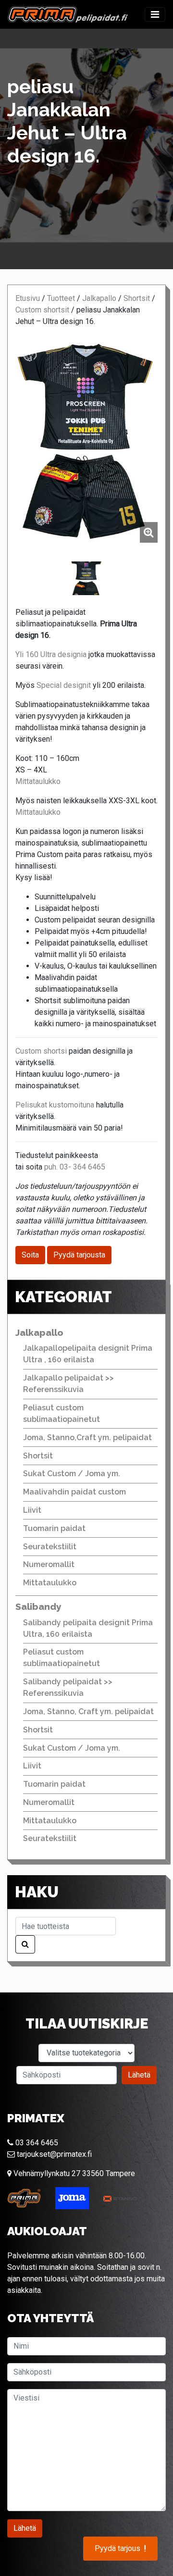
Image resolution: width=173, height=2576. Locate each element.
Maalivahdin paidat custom (74, 1492)
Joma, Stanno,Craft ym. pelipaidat (87, 1437)
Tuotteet (61, 298)
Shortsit (137, 298)
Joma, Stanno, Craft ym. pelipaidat (88, 1711)
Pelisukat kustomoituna (55, 1105)
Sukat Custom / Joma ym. (72, 1474)
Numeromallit (49, 1564)
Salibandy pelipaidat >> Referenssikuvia (68, 1687)
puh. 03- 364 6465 (75, 1167)
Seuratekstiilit (50, 1547)
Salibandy (38, 1606)
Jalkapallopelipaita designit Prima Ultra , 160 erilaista (88, 1354)
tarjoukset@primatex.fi (53, 2154)
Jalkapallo (99, 298)
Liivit (32, 1510)
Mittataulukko (38, 781)
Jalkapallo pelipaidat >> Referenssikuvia (68, 1384)
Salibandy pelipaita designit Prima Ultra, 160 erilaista (88, 1628)
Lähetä (139, 2075)
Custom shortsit (42, 310)
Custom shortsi (42, 1051)
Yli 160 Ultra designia (51, 654)
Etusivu (28, 298)
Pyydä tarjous (120, 2549)
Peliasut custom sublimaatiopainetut (62, 1413)
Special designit (63, 685)
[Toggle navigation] (155, 14)
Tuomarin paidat (54, 1528)
